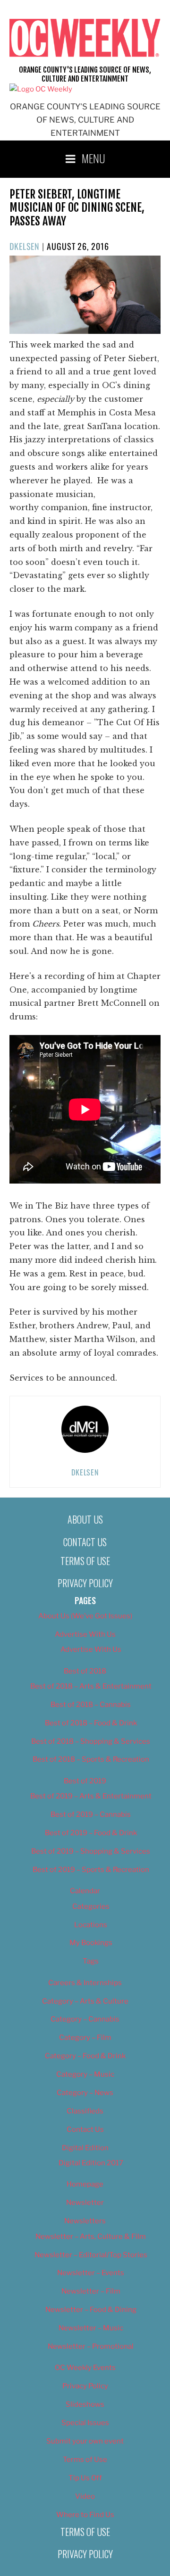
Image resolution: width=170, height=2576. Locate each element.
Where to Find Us (85, 2515)
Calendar (85, 1891)
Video (85, 2496)
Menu (93, 158)
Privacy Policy (85, 1583)
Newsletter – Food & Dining (91, 2310)
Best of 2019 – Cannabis (91, 1814)
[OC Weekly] (41, 89)
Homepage (85, 2184)
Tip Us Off (85, 2478)
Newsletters (85, 2221)
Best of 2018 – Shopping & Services (91, 1741)
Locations (91, 1925)
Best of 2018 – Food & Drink (91, 1723)
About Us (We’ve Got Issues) (85, 1616)
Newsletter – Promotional (91, 2346)
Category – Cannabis (85, 2019)
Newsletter (85, 2203)
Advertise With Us (85, 1634)
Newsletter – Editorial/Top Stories (91, 2255)
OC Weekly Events (85, 2368)
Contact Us (85, 1542)
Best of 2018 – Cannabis (91, 1705)
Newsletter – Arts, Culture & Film (91, 2236)
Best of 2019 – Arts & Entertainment (91, 1796)
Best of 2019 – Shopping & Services (91, 1851)
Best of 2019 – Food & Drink (91, 1833)
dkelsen (25, 246)
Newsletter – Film (91, 2291)
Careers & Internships (85, 1983)
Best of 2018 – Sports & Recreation (91, 1759)
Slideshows (85, 2404)
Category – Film (85, 2038)
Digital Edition (85, 2148)
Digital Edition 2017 (91, 2163)
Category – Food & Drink (85, 2056)
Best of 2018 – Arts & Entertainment (91, 1686)
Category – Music (85, 2074)
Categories (91, 1906)
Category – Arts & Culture (85, 2001)
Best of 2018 (85, 1671)
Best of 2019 (85, 1781)
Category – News (85, 2093)
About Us (85, 1519)
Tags (91, 1961)
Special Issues (85, 2423)
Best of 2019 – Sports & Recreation (91, 1870)
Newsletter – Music (91, 2328)
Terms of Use (85, 1561)
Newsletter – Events (91, 2273)
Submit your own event (85, 2441)
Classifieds (85, 2111)
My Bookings (91, 1943)
